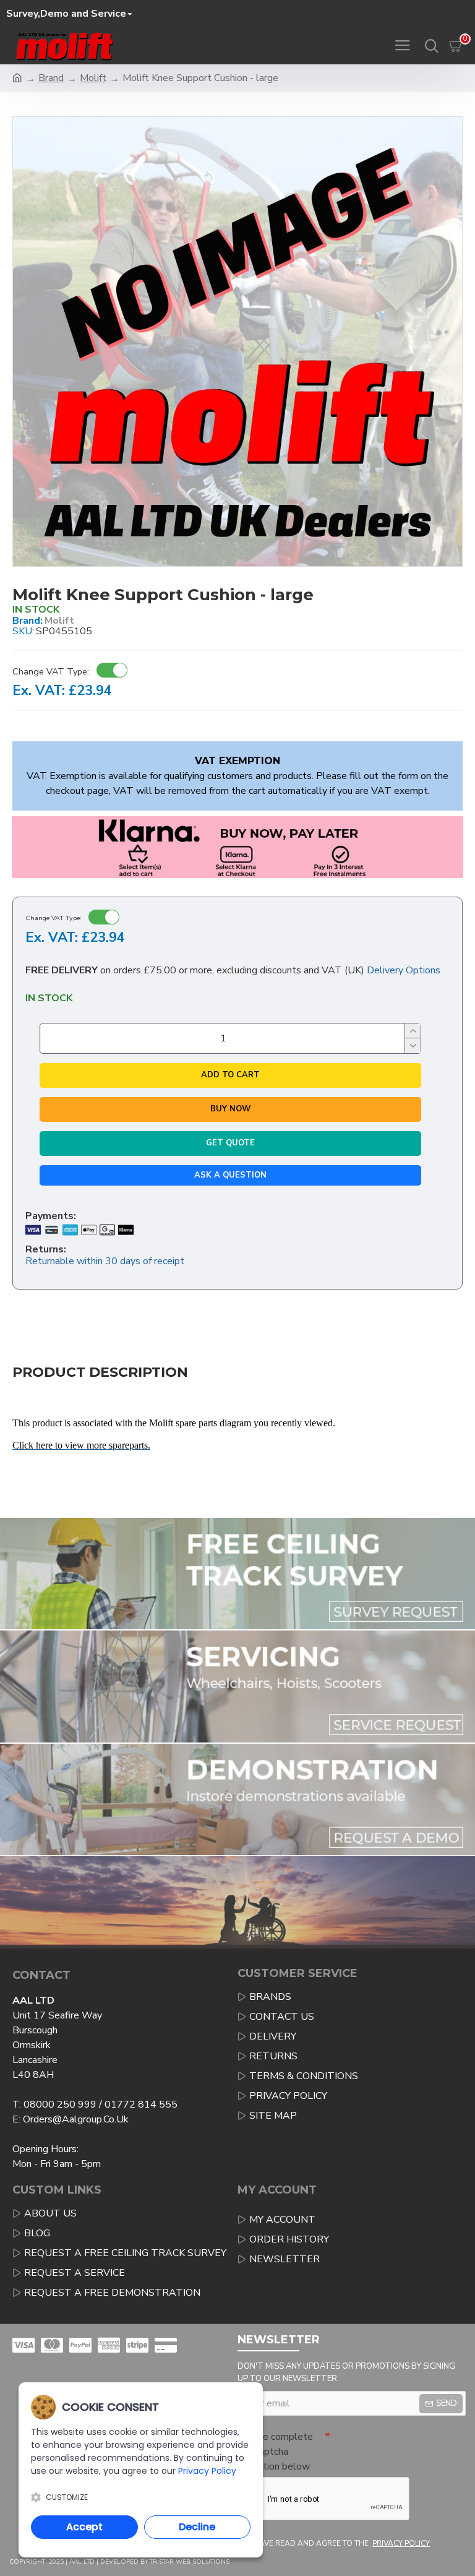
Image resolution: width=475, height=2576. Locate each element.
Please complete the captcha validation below (275, 2452)
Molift (93, 78)
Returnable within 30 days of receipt (105, 1261)
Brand (51, 78)
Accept (84, 2527)
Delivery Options (404, 970)
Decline (197, 2527)
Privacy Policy (207, 2471)
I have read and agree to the (340, 2543)
